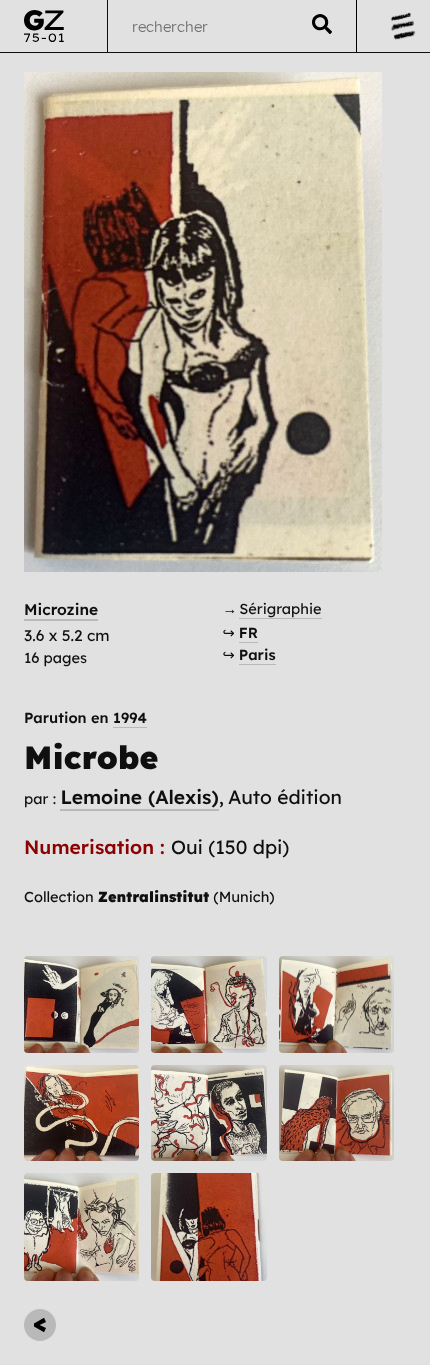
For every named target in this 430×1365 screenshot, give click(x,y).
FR (248, 632)
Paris (257, 654)
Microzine (61, 609)
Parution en (85, 718)
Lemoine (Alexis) (139, 797)
